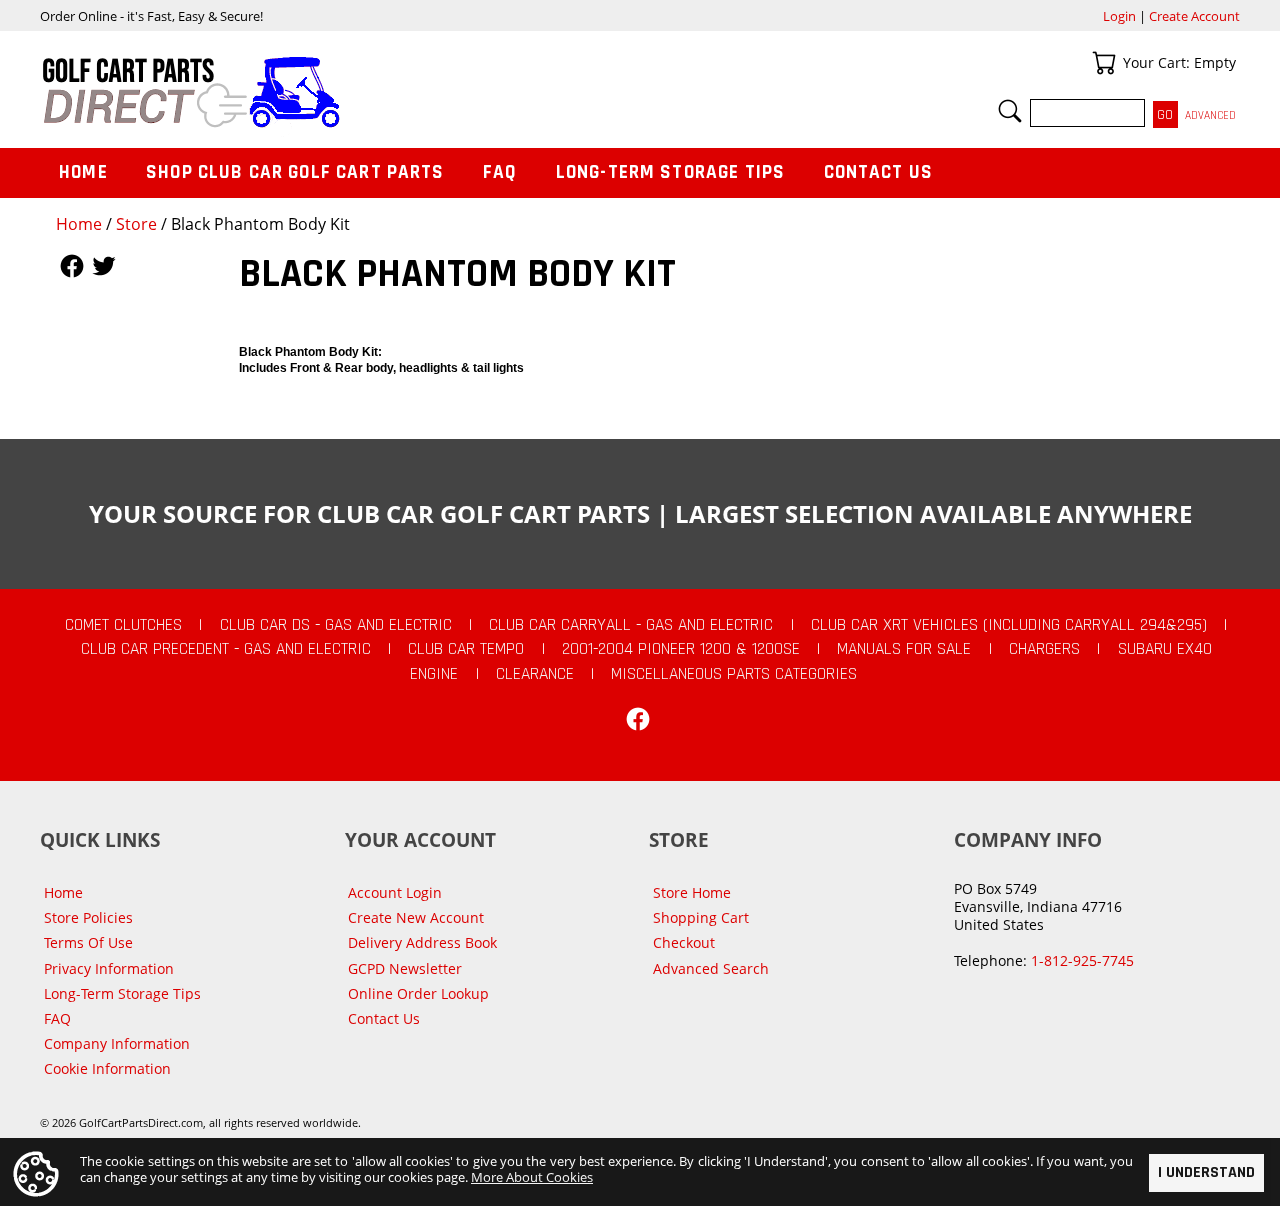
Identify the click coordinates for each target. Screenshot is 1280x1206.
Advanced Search (711, 968)
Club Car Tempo (466, 649)
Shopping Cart (701, 917)
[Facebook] (638, 719)
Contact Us (879, 172)
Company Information (117, 1043)
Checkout (684, 942)
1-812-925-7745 (1082, 960)
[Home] (340, 92)
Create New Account (416, 917)
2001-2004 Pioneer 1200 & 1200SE (681, 649)
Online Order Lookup (418, 993)
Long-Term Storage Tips (670, 172)
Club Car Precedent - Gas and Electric (226, 649)
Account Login (395, 892)
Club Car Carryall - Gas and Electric (631, 625)
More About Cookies (532, 1177)
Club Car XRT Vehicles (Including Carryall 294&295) (1009, 625)
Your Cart (1104, 63)
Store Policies (88, 917)
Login (1119, 16)
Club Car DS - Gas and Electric (336, 625)
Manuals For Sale (904, 649)
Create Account (1194, 16)
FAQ (500, 172)
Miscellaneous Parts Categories (734, 674)
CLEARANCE (535, 674)
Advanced (1210, 115)
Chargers (1044, 649)
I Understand (1206, 1172)
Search (1010, 111)
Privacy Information (109, 968)
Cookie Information (107, 1068)
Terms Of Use (88, 942)
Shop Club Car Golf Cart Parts (295, 172)
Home (79, 224)
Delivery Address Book (422, 942)
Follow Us (72, 266)
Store (136, 224)
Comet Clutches (123, 625)
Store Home (692, 892)
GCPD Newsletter (405, 968)
